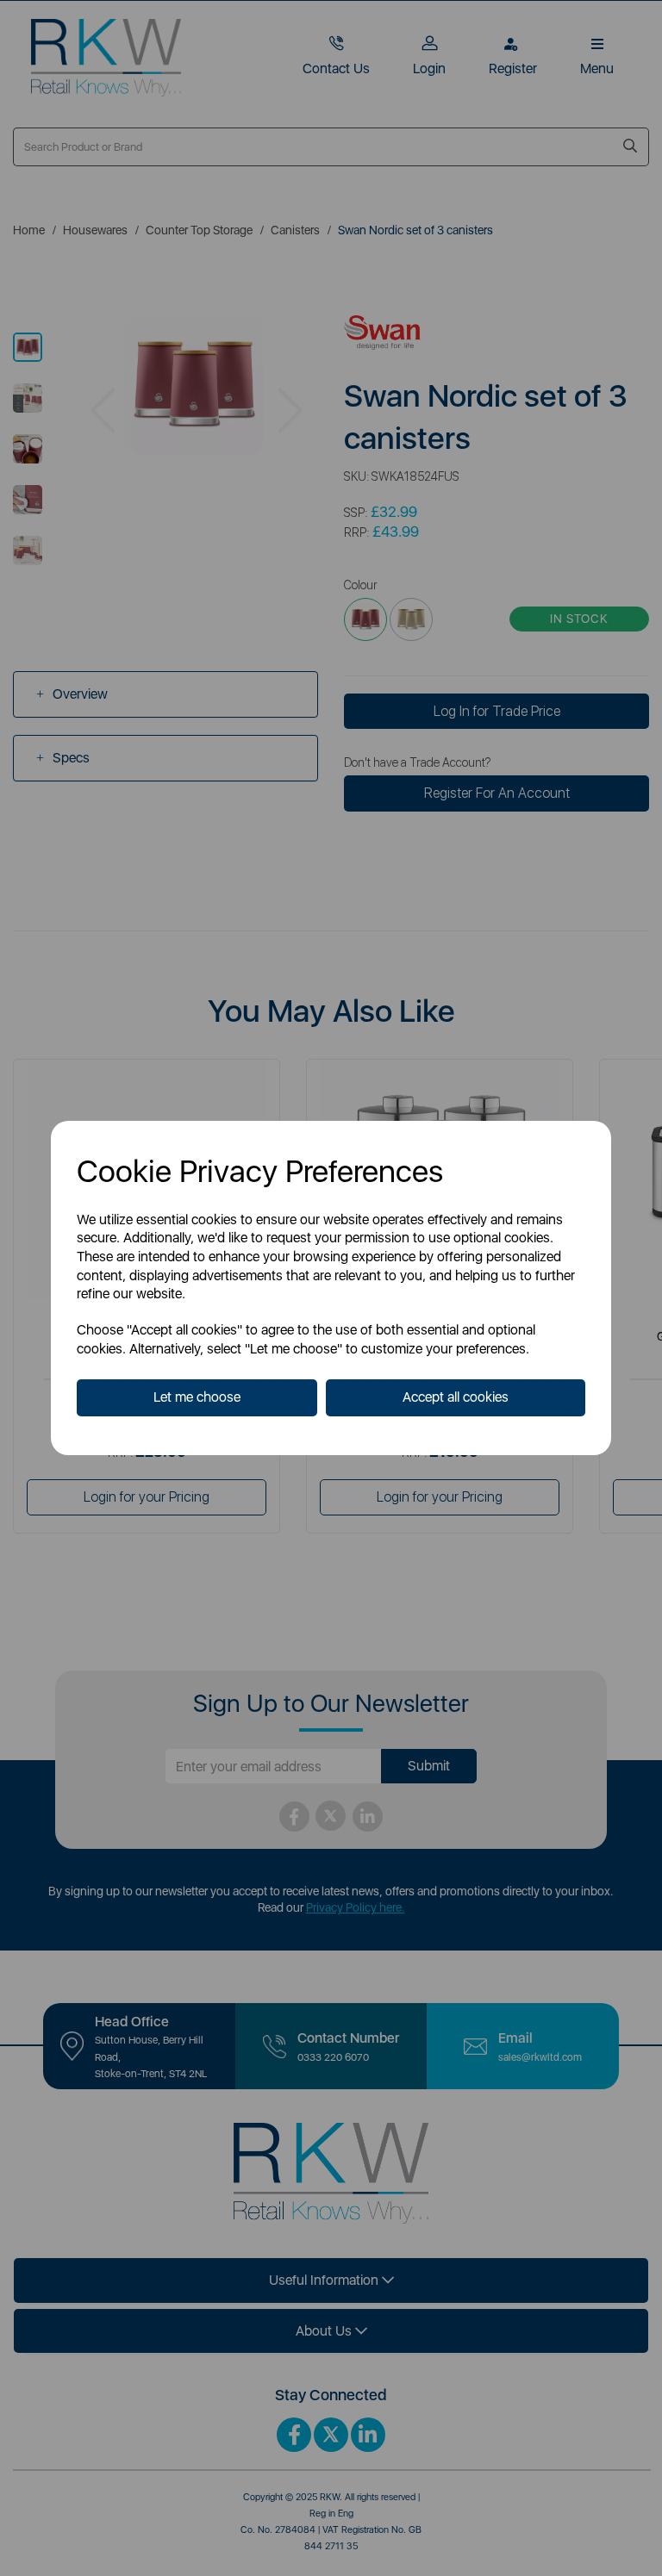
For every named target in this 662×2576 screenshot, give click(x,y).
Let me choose (197, 1397)
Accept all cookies (456, 1397)
